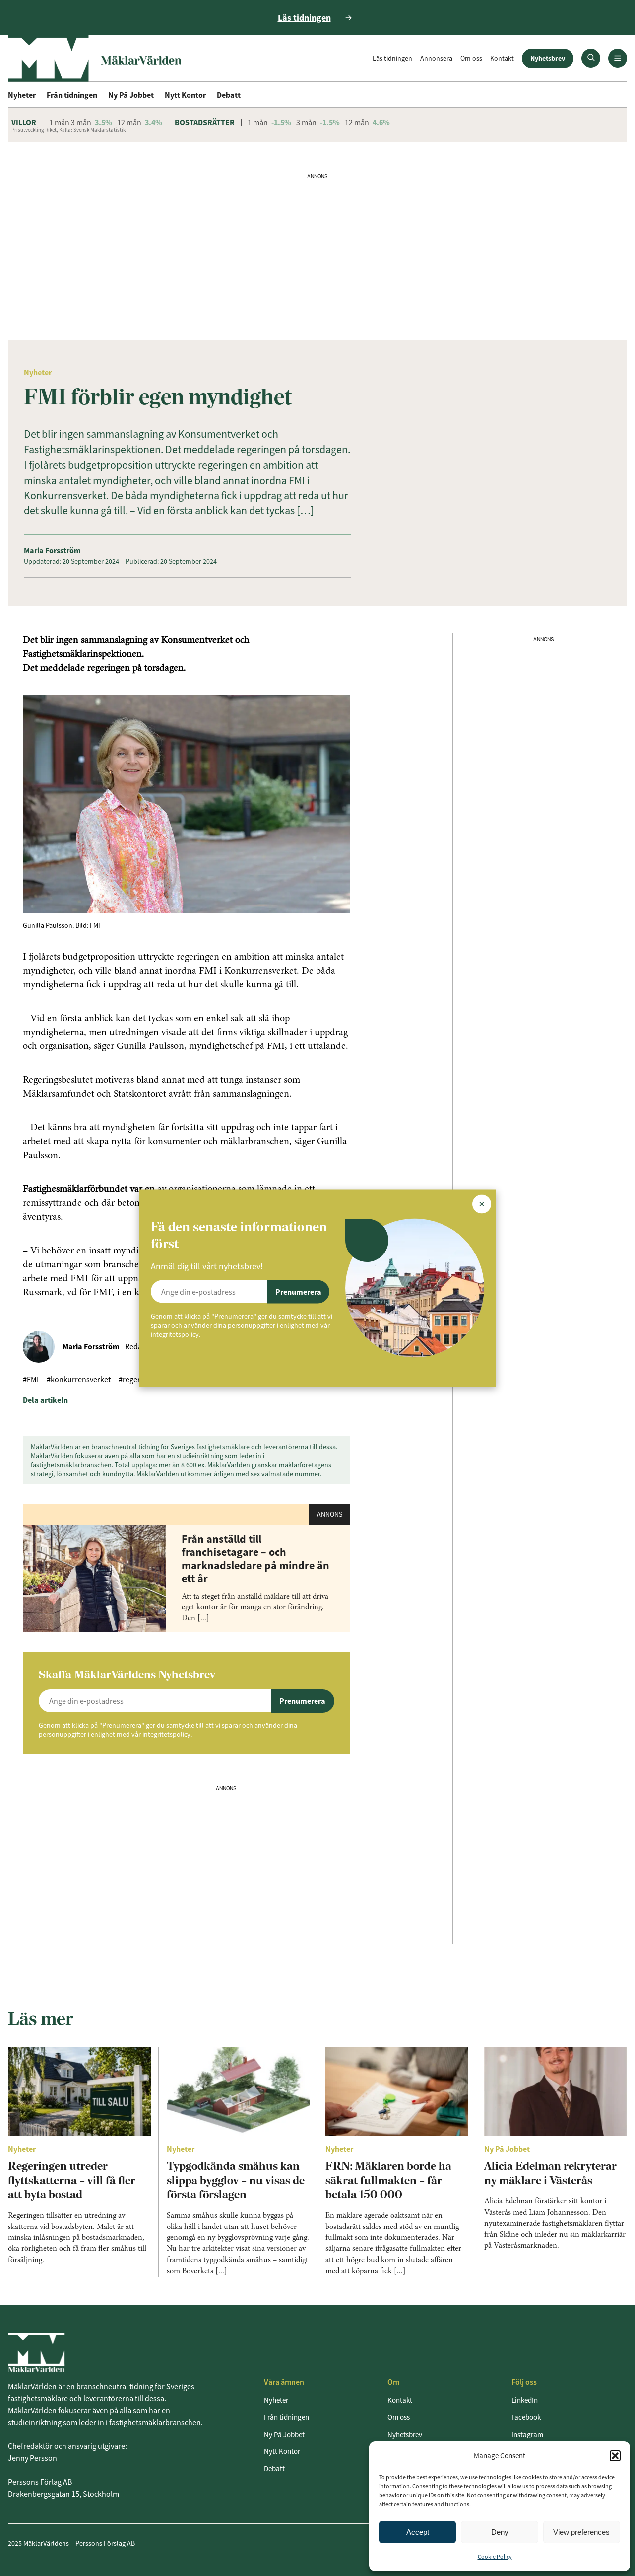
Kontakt (502, 58)
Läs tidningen (392, 58)
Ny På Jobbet (131, 95)
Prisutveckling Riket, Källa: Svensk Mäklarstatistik (68, 130)
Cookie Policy (495, 2556)
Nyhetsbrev (548, 58)
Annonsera (436, 58)
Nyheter (22, 95)
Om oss (471, 58)
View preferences (581, 2532)
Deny (500, 2532)
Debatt (229, 95)
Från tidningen (72, 95)
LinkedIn (525, 2400)
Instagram (527, 2434)
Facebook (526, 2417)
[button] (615, 2456)
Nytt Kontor (185, 95)
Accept (418, 2532)
